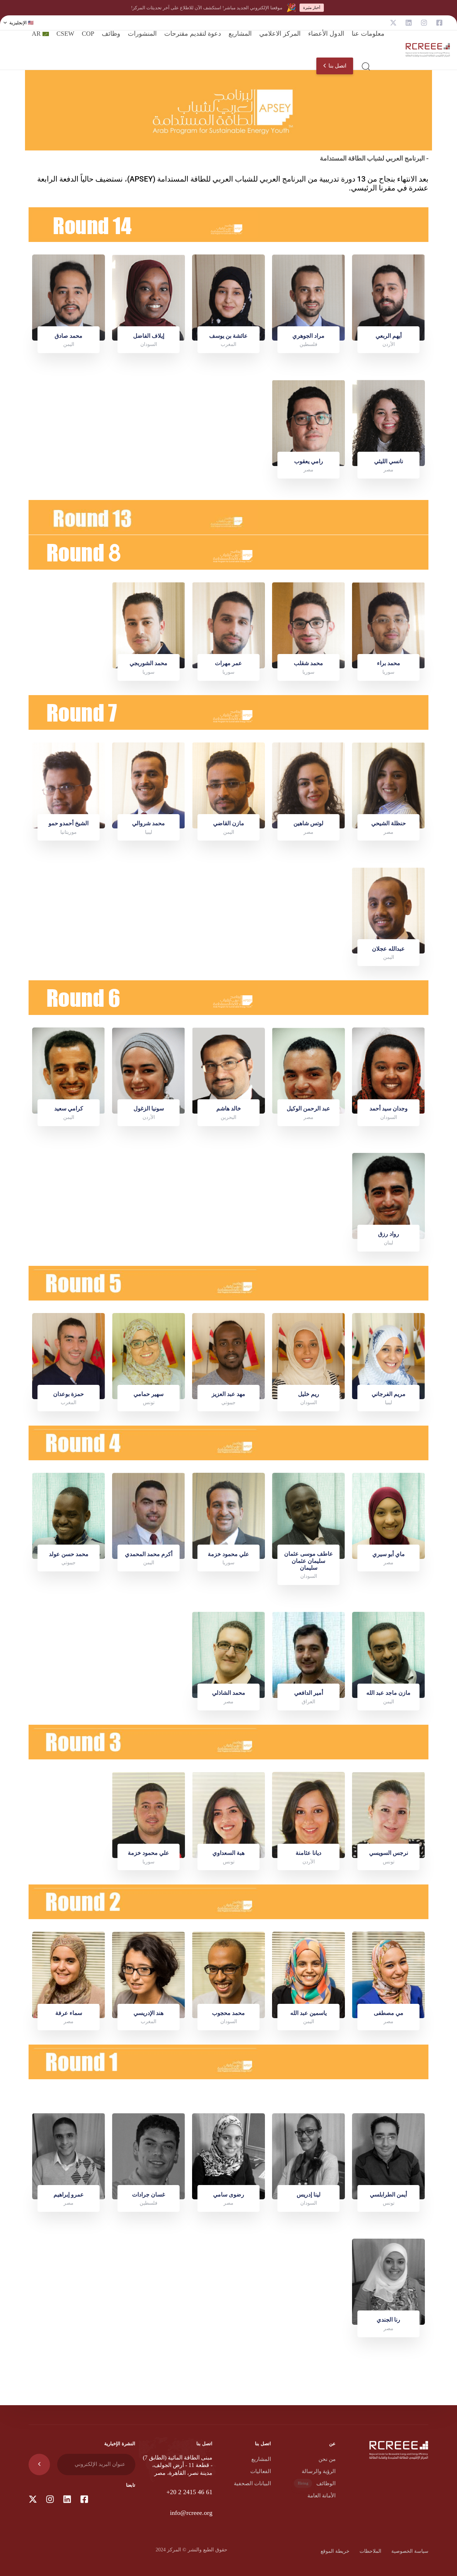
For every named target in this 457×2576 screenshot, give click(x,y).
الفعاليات (261, 2471)
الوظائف (317, 2483)
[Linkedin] (409, 23)
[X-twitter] (393, 23)
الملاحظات (370, 2551)
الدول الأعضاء (326, 34)
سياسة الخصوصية (410, 2551)
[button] (19, 23)
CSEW (65, 34)
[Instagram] (424, 23)
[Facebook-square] (439, 23)
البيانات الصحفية (252, 2483)
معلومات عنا (368, 34)
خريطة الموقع (335, 2551)
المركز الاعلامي (280, 34)
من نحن (327, 2459)
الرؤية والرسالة (319, 2471)
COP (88, 34)
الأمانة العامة (322, 2496)
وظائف (111, 34)
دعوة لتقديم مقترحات (193, 34)
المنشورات (142, 34)
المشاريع (240, 34)
